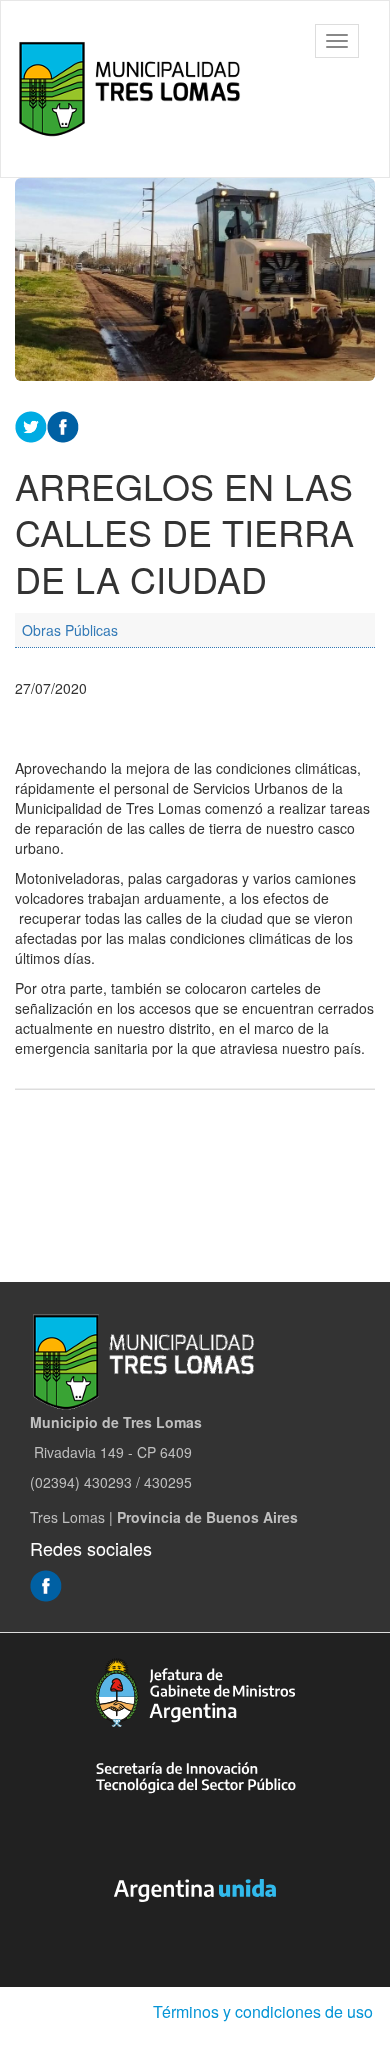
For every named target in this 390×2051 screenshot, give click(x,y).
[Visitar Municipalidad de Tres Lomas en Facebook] (46, 1584)
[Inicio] (134, 89)
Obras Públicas (70, 630)
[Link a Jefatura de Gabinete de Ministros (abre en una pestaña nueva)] (195, 1692)
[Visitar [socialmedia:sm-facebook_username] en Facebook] (63, 424)
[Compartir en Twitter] (31, 424)
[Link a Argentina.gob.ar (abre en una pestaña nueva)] (195, 1890)
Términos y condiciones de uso (263, 2011)
